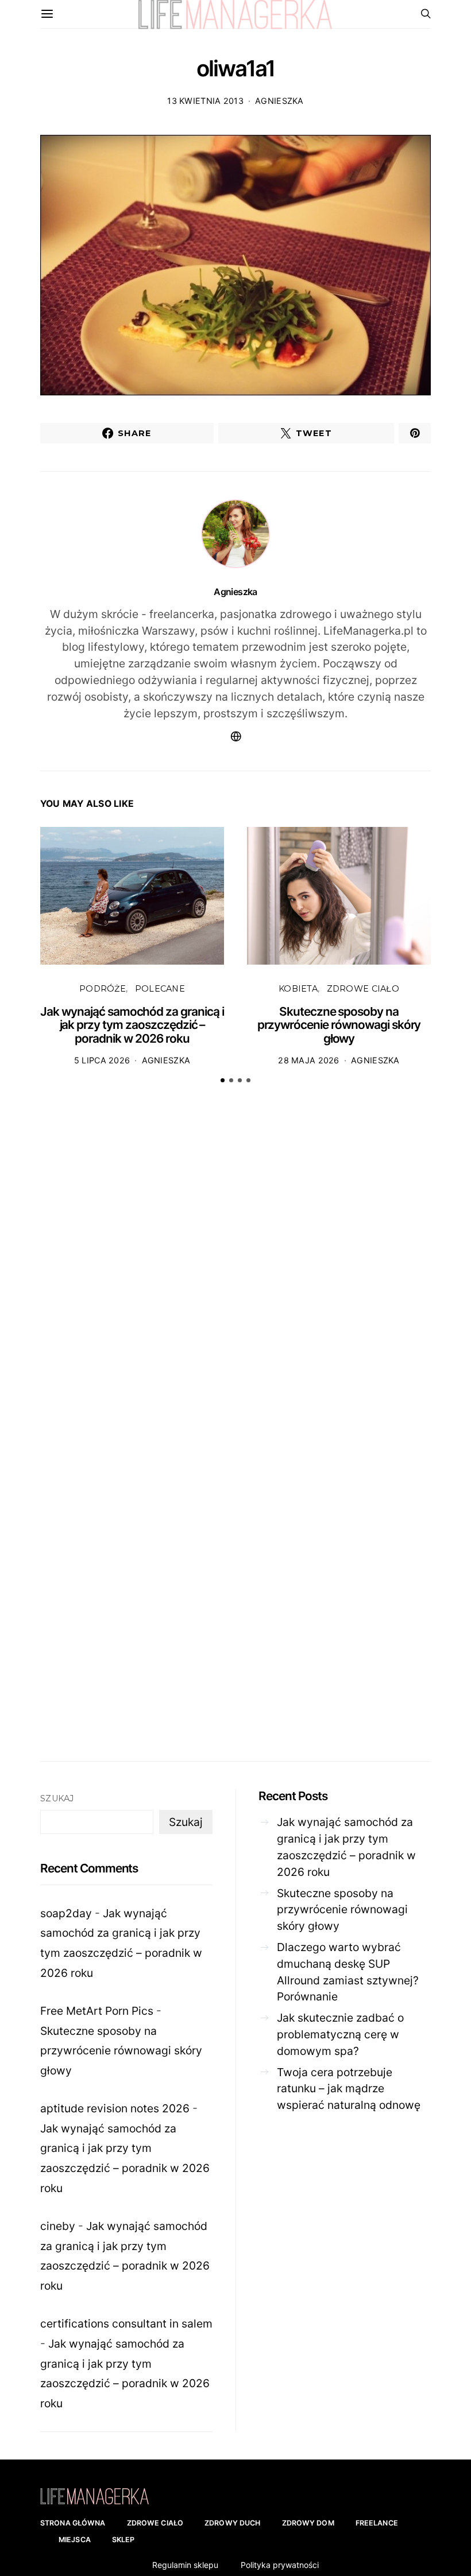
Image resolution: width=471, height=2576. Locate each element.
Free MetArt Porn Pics (97, 2011)
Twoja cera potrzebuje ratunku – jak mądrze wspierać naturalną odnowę (349, 2089)
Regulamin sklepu (185, 2565)
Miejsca (75, 2540)
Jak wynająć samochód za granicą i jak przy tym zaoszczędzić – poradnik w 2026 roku (132, 1025)
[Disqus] (235, 1271)
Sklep (123, 2540)
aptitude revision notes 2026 (115, 2108)
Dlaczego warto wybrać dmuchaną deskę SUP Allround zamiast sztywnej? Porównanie (348, 1972)
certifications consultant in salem (126, 2324)
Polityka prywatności (280, 2565)
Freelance (377, 2523)
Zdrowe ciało (363, 989)
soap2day (66, 1913)
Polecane (160, 989)
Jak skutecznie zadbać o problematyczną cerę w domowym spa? (340, 2034)
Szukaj (57, 1798)
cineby (58, 2226)
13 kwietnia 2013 (205, 101)
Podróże (103, 989)
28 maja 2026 (308, 1060)
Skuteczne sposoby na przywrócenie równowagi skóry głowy (339, 1025)
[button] (223, 1080)
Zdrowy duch (232, 2523)
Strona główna (73, 2523)
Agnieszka (279, 101)
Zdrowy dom (308, 2523)
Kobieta (298, 989)
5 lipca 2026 (102, 1060)
